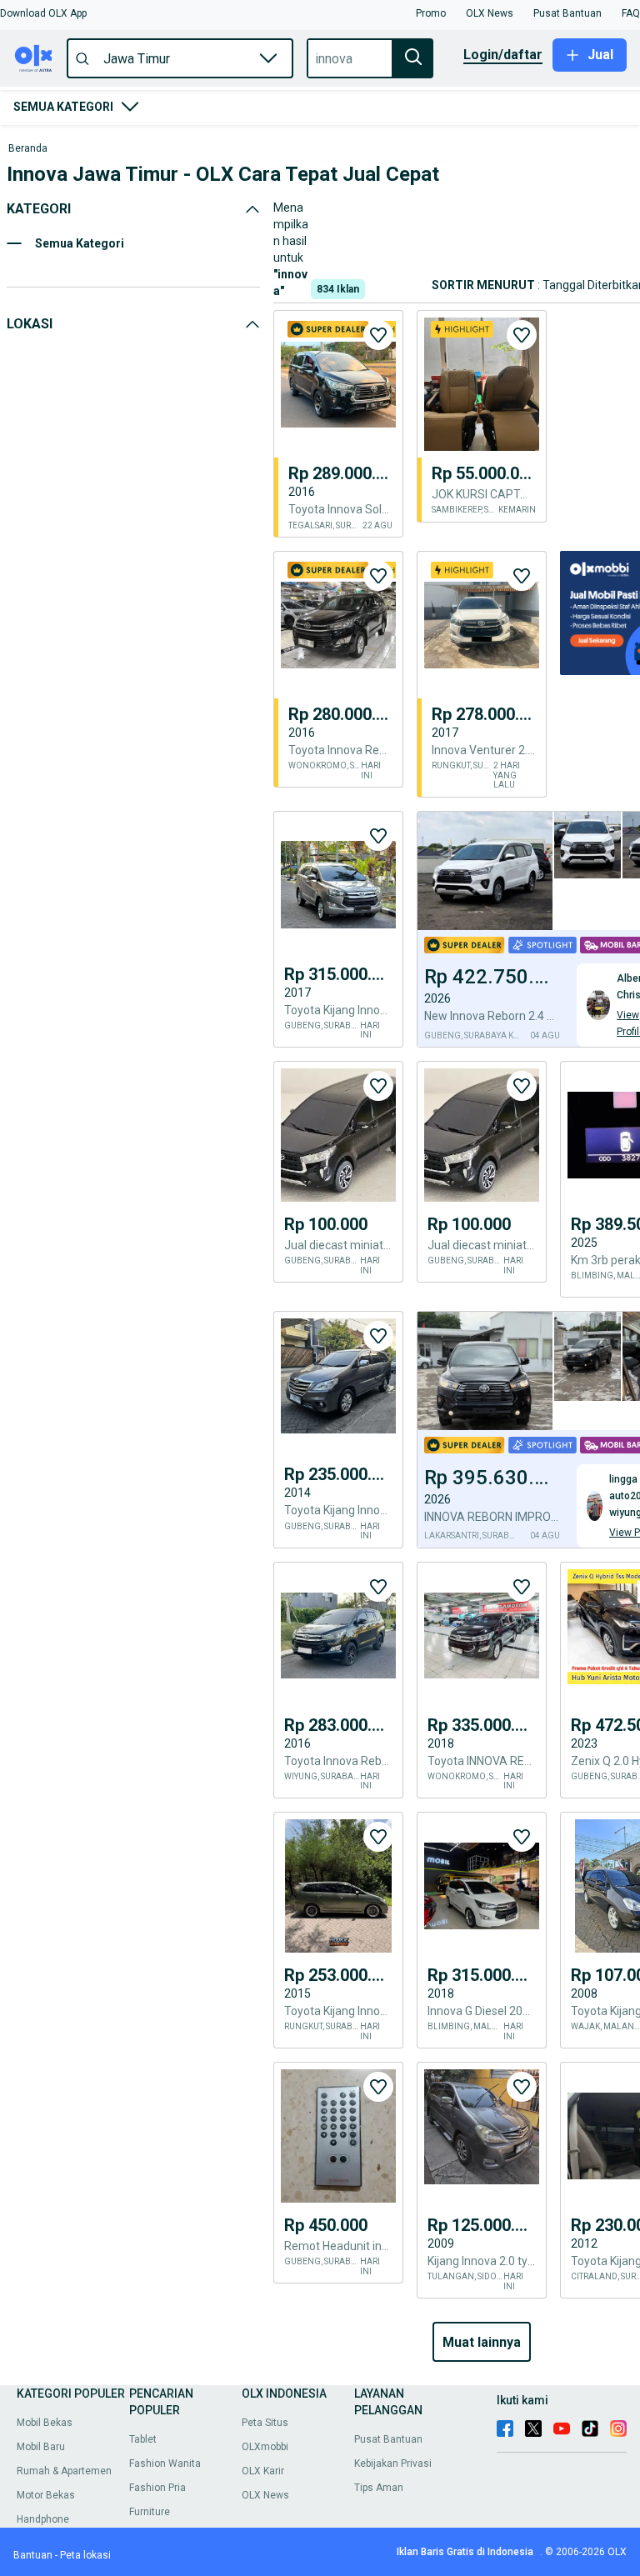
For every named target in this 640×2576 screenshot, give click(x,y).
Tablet (143, 2439)
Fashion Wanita (165, 2463)
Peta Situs (265, 2423)
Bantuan (33, 2555)
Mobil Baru (41, 2447)
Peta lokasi (85, 2555)
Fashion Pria (157, 2488)
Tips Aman (379, 2488)
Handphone (43, 2519)
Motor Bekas (46, 2495)
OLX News (265, 2495)
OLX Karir (263, 2471)
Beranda (28, 149)
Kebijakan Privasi (393, 2463)
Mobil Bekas (45, 2423)
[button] (43, 13)
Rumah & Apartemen (64, 2471)
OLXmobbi (265, 2447)
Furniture (150, 2512)
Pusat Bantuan (388, 2439)
